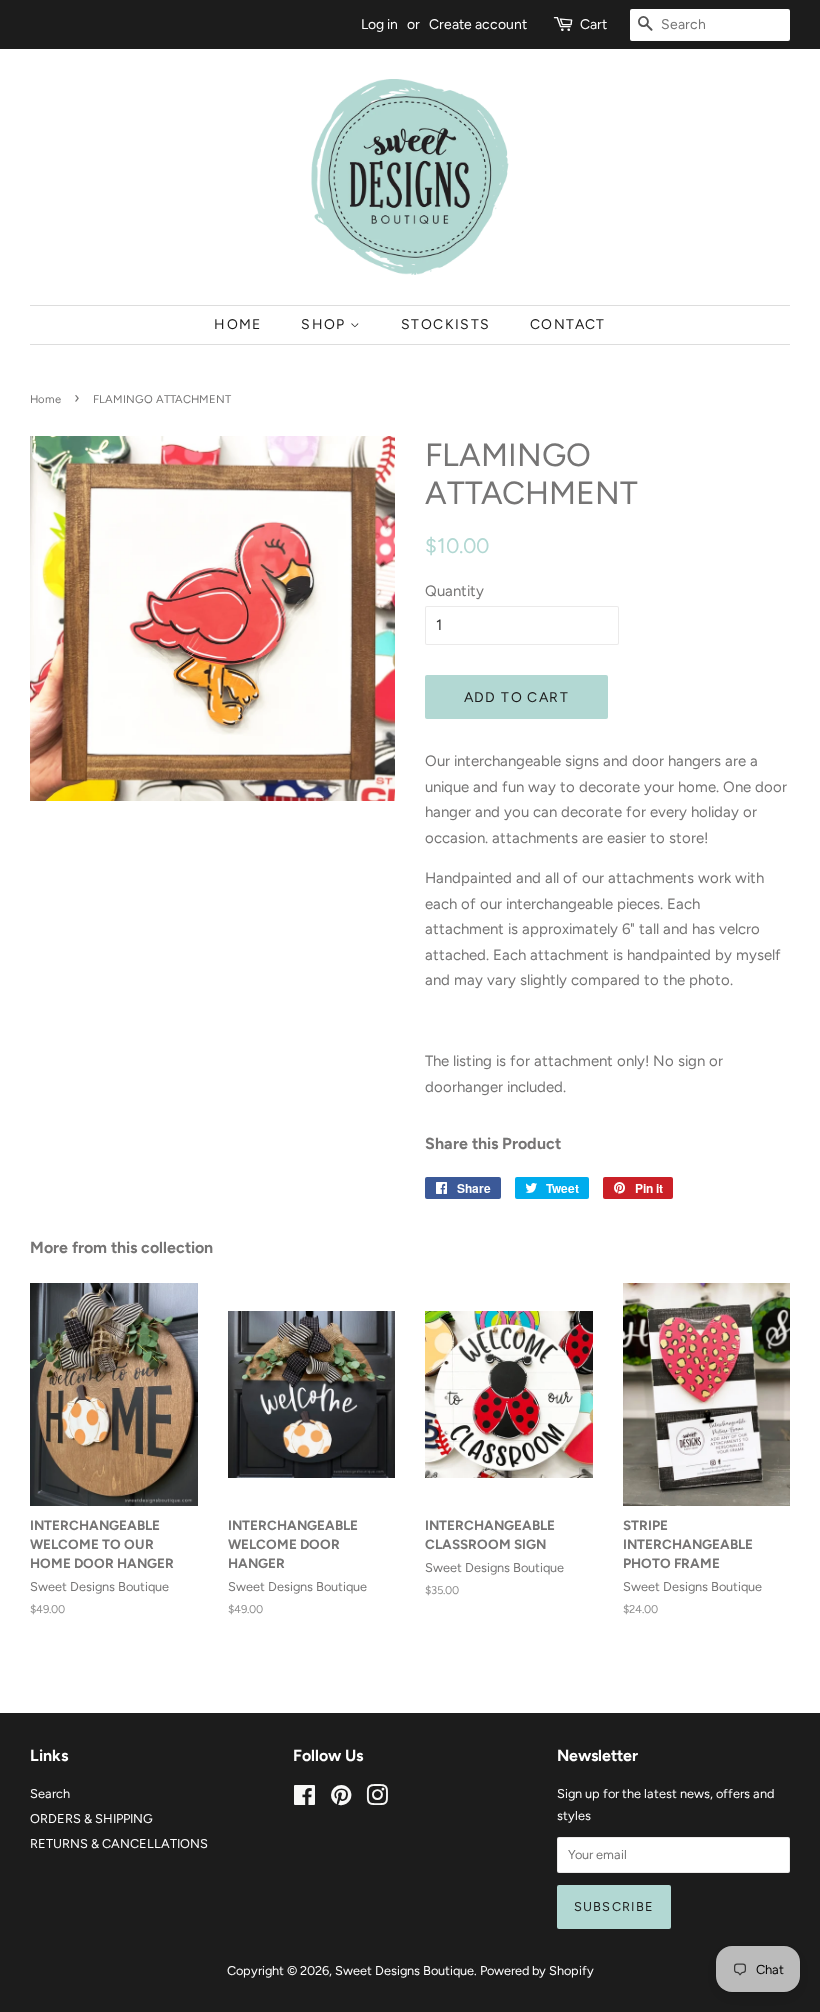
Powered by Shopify (537, 1970)
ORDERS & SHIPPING (91, 1818)
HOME (238, 324)
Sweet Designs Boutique (404, 1970)
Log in (379, 24)
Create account (478, 24)
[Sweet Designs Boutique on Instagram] (377, 1799)
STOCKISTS (446, 324)
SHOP (325, 324)
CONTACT (568, 324)
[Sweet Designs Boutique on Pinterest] (341, 1799)
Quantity (454, 591)
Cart (593, 24)
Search (50, 1793)
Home (45, 399)
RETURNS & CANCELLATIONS (119, 1843)
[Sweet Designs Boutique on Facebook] (304, 1799)
